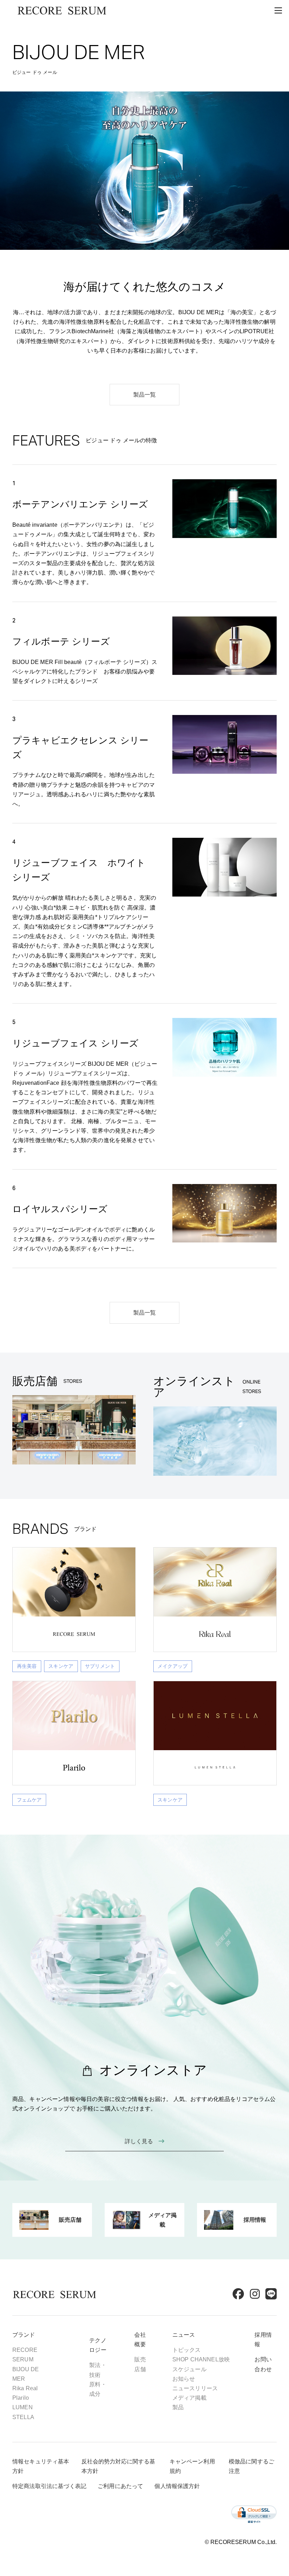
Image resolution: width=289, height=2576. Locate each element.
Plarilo (21, 2398)
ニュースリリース (195, 2388)
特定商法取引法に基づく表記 (49, 2486)
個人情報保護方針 (177, 2486)
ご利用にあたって (120, 2486)
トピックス (187, 2350)
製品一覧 (145, 395)
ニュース (184, 2335)
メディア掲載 (189, 2398)
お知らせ (184, 2379)
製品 (178, 2407)
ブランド (24, 2335)
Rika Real (25, 2388)
